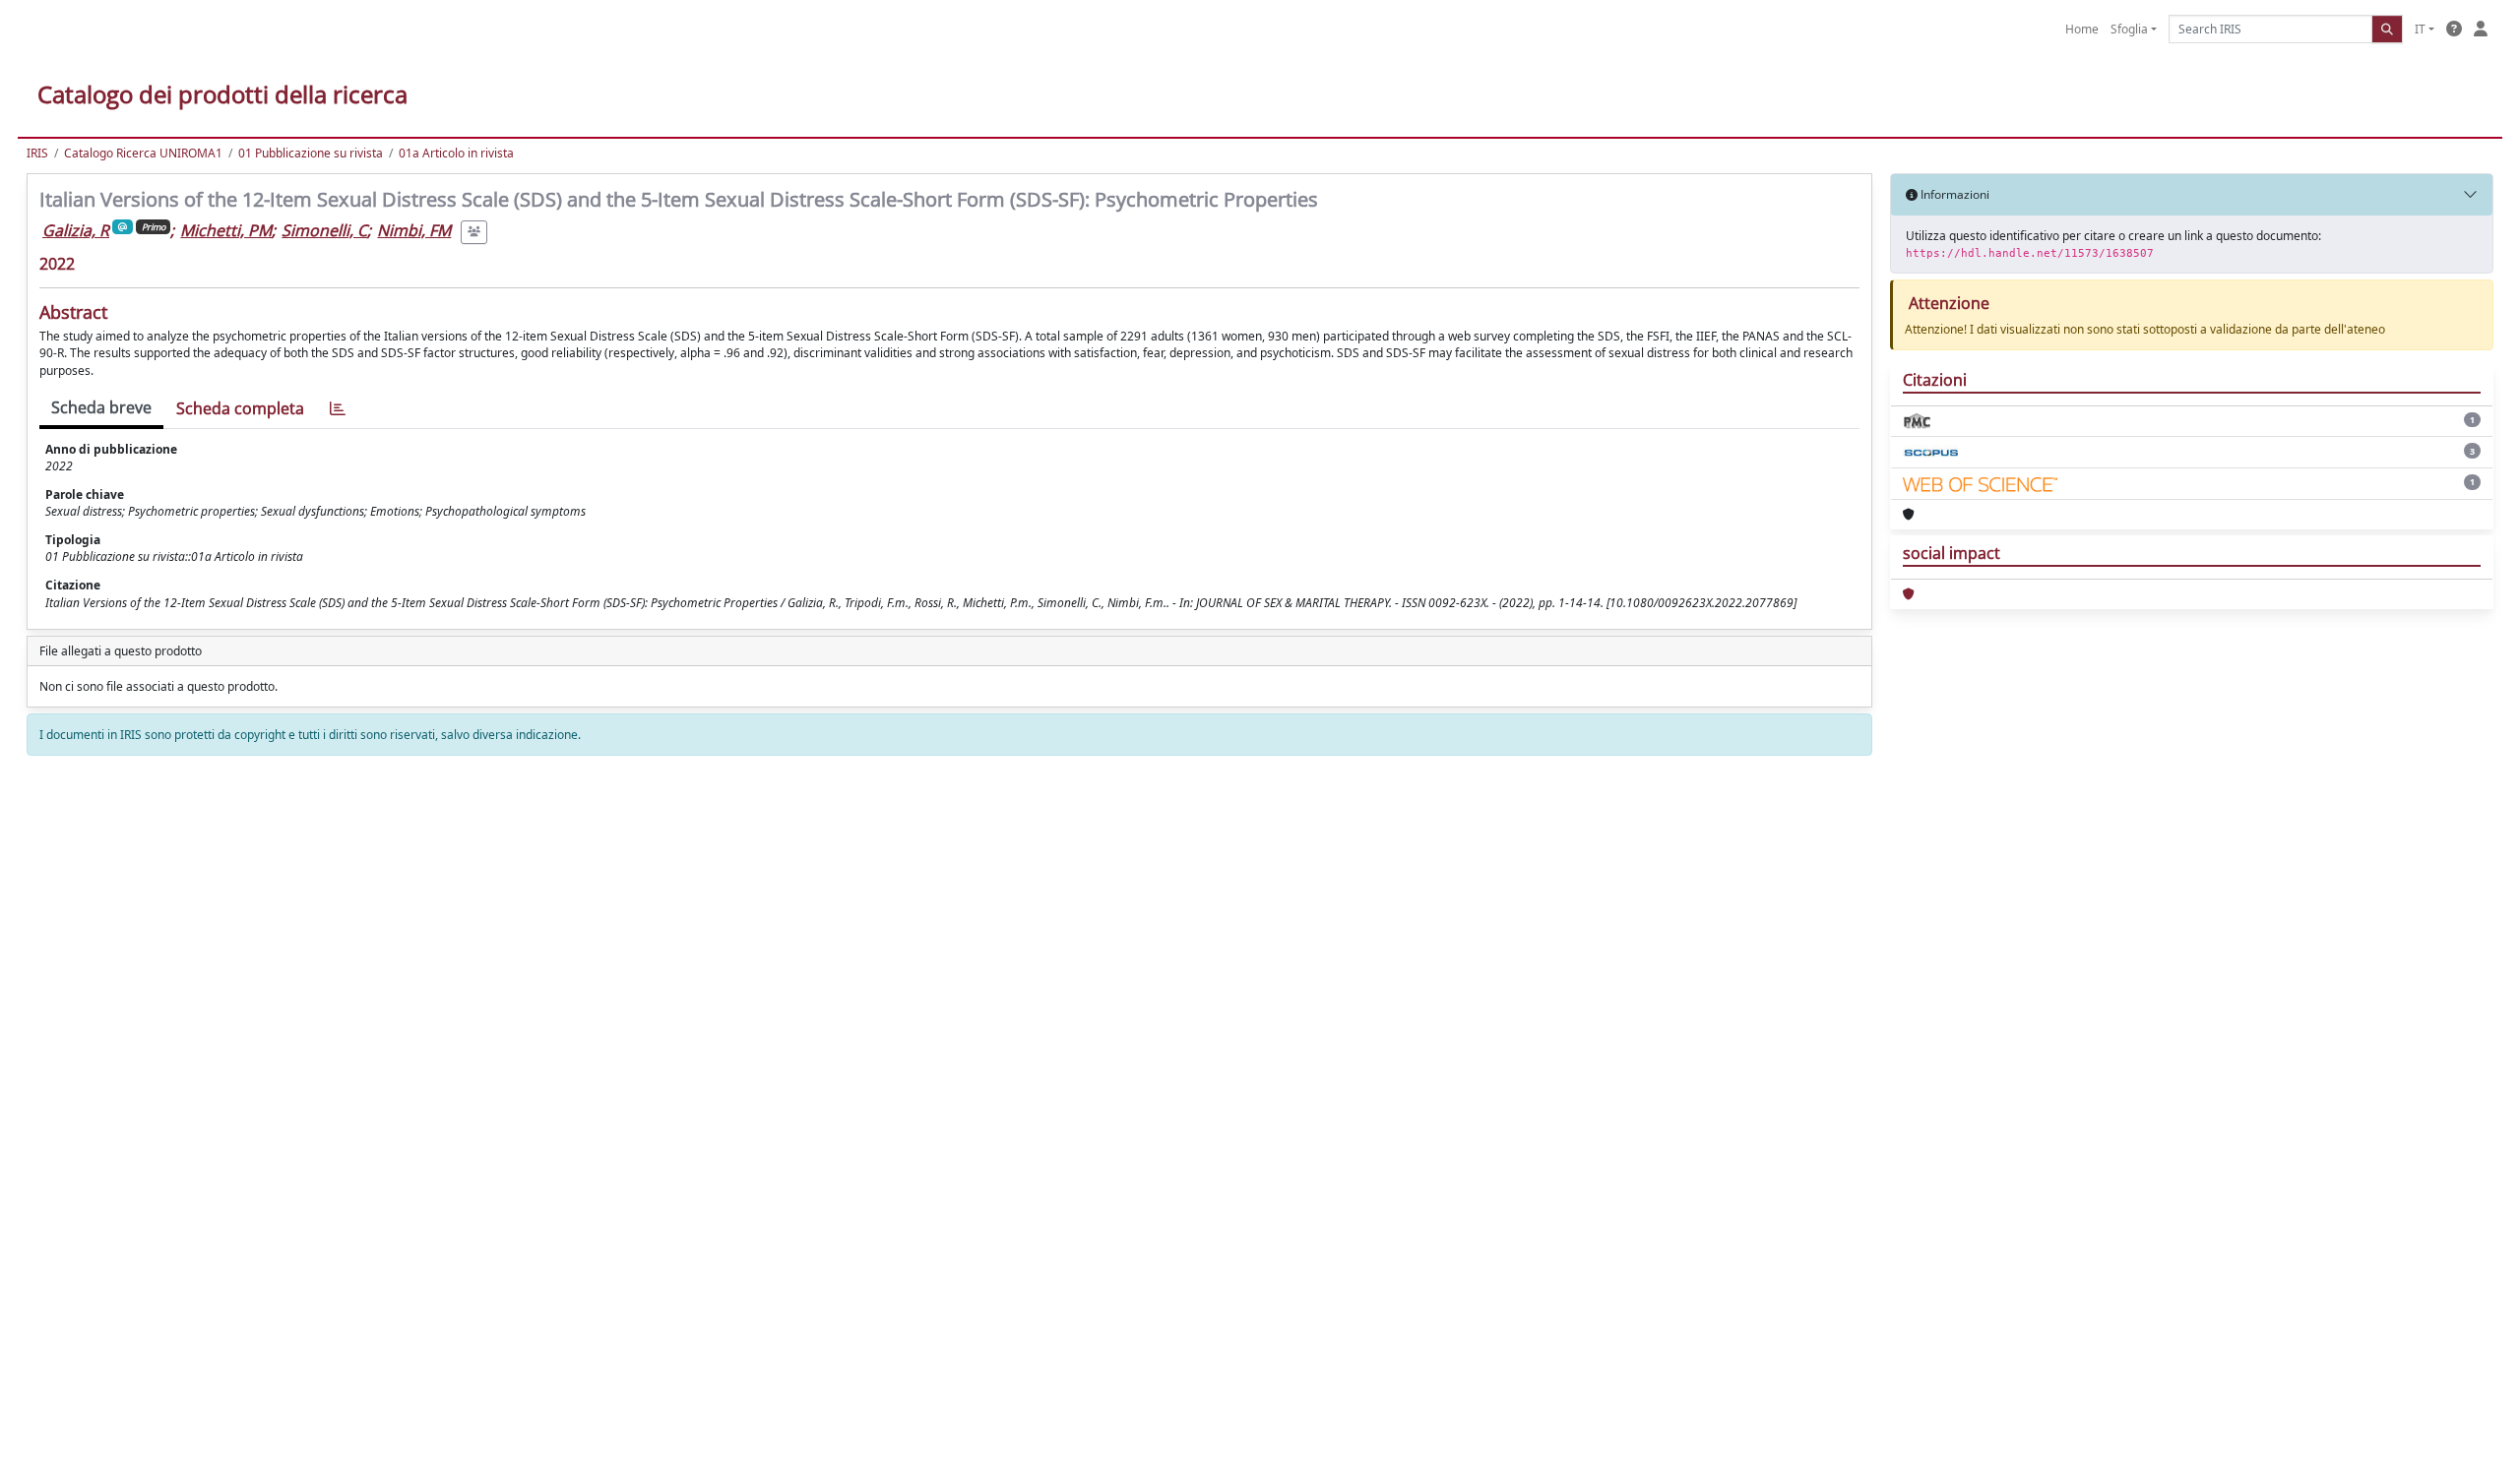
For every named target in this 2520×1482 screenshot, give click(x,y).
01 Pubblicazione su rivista (311, 153)
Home (2082, 29)
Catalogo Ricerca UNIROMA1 (143, 153)
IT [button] (2420, 29)
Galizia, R (76, 230)
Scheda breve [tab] (101, 407)
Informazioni (1953, 194)
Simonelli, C (324, 230)
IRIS (37, 153)
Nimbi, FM (414, 230)
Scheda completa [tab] (240, 408)
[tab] (338, 409)
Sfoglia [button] (2129, 29)
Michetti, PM (226, 230)
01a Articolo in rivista (456, 153)
